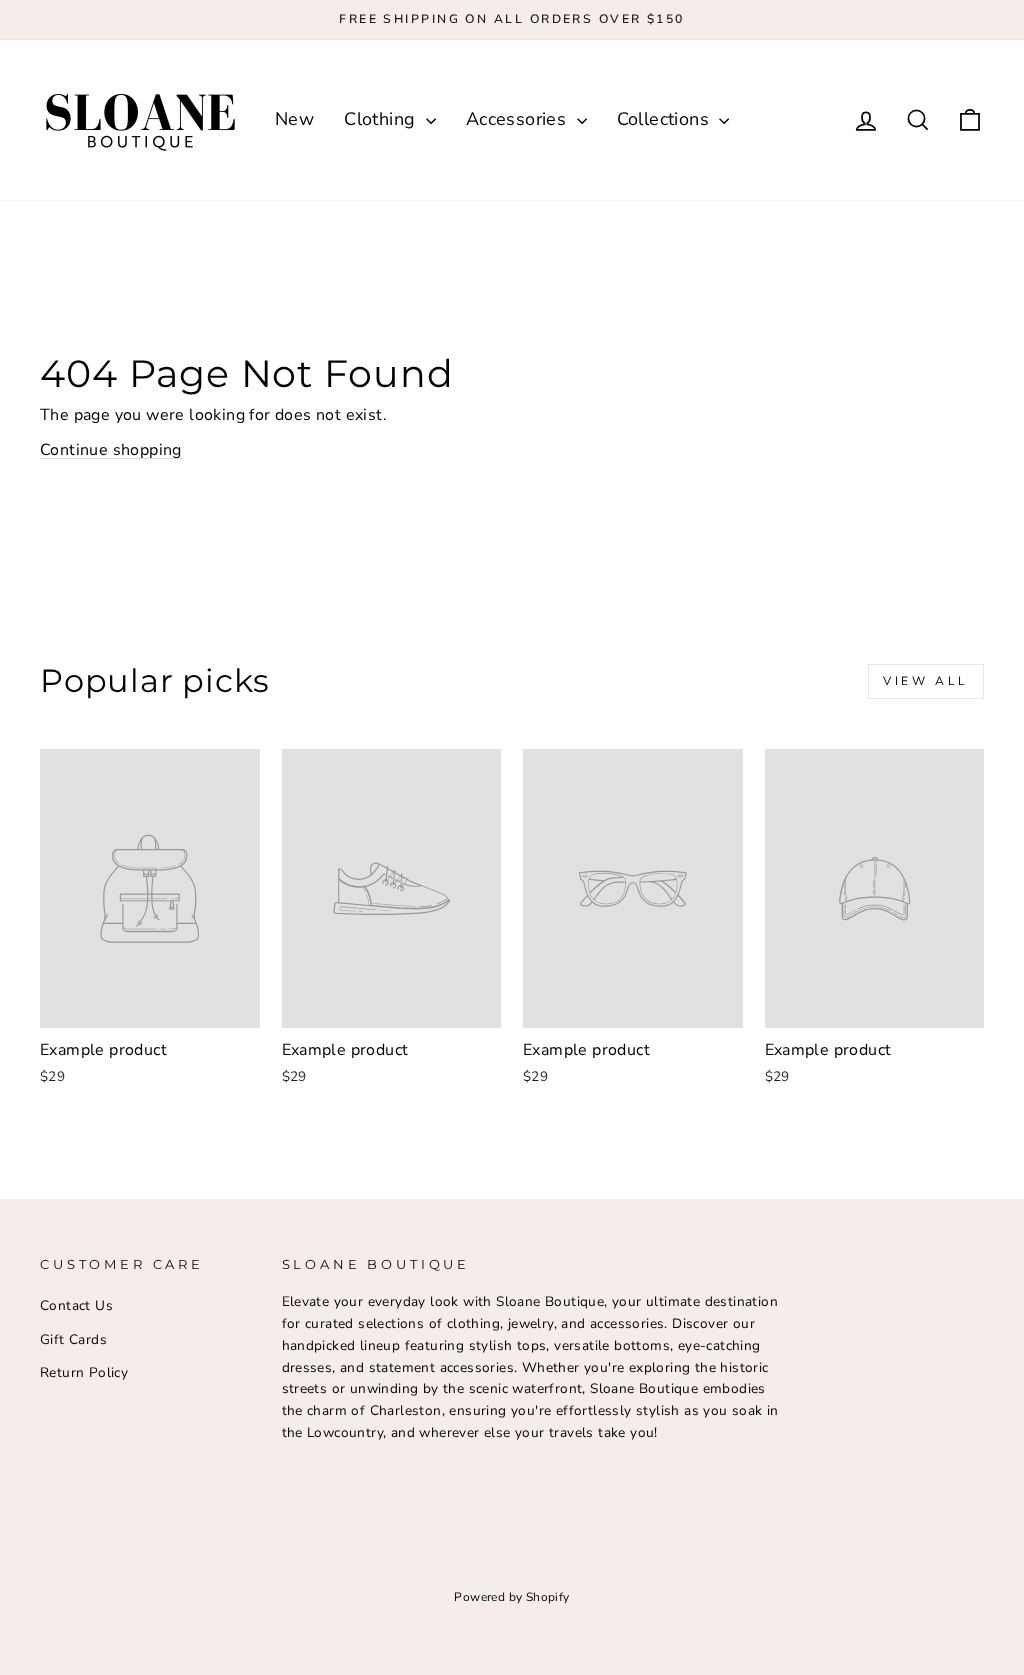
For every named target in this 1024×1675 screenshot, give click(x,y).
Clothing (382, 119)
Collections (666, 119)
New (294, 119)
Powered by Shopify (511, 1597)
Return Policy (84, 1372)
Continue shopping (111, 450)
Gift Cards (73, 1339)
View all (926, 681)
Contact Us (76, 1305)
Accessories (519, 119)
